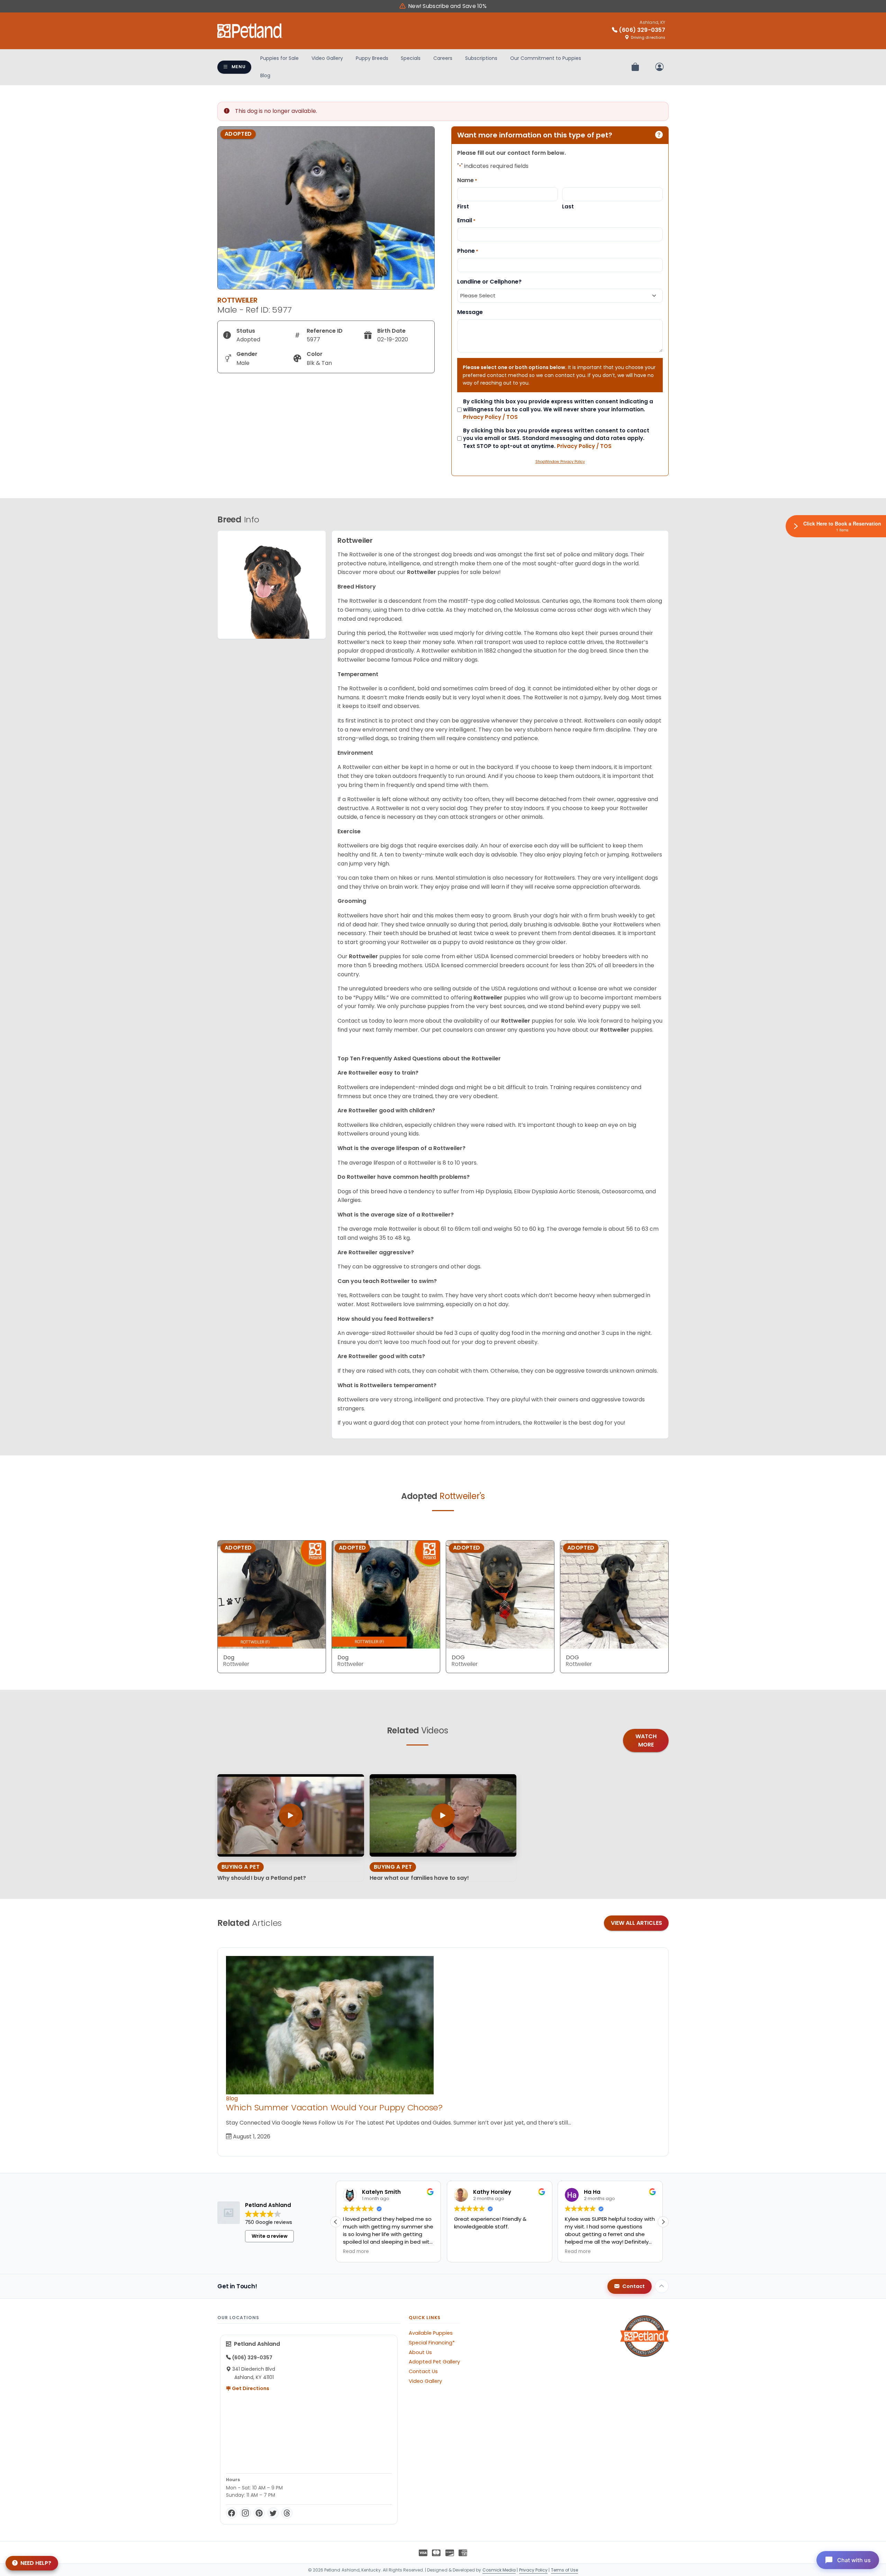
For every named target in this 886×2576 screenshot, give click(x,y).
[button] (663, 2222)
